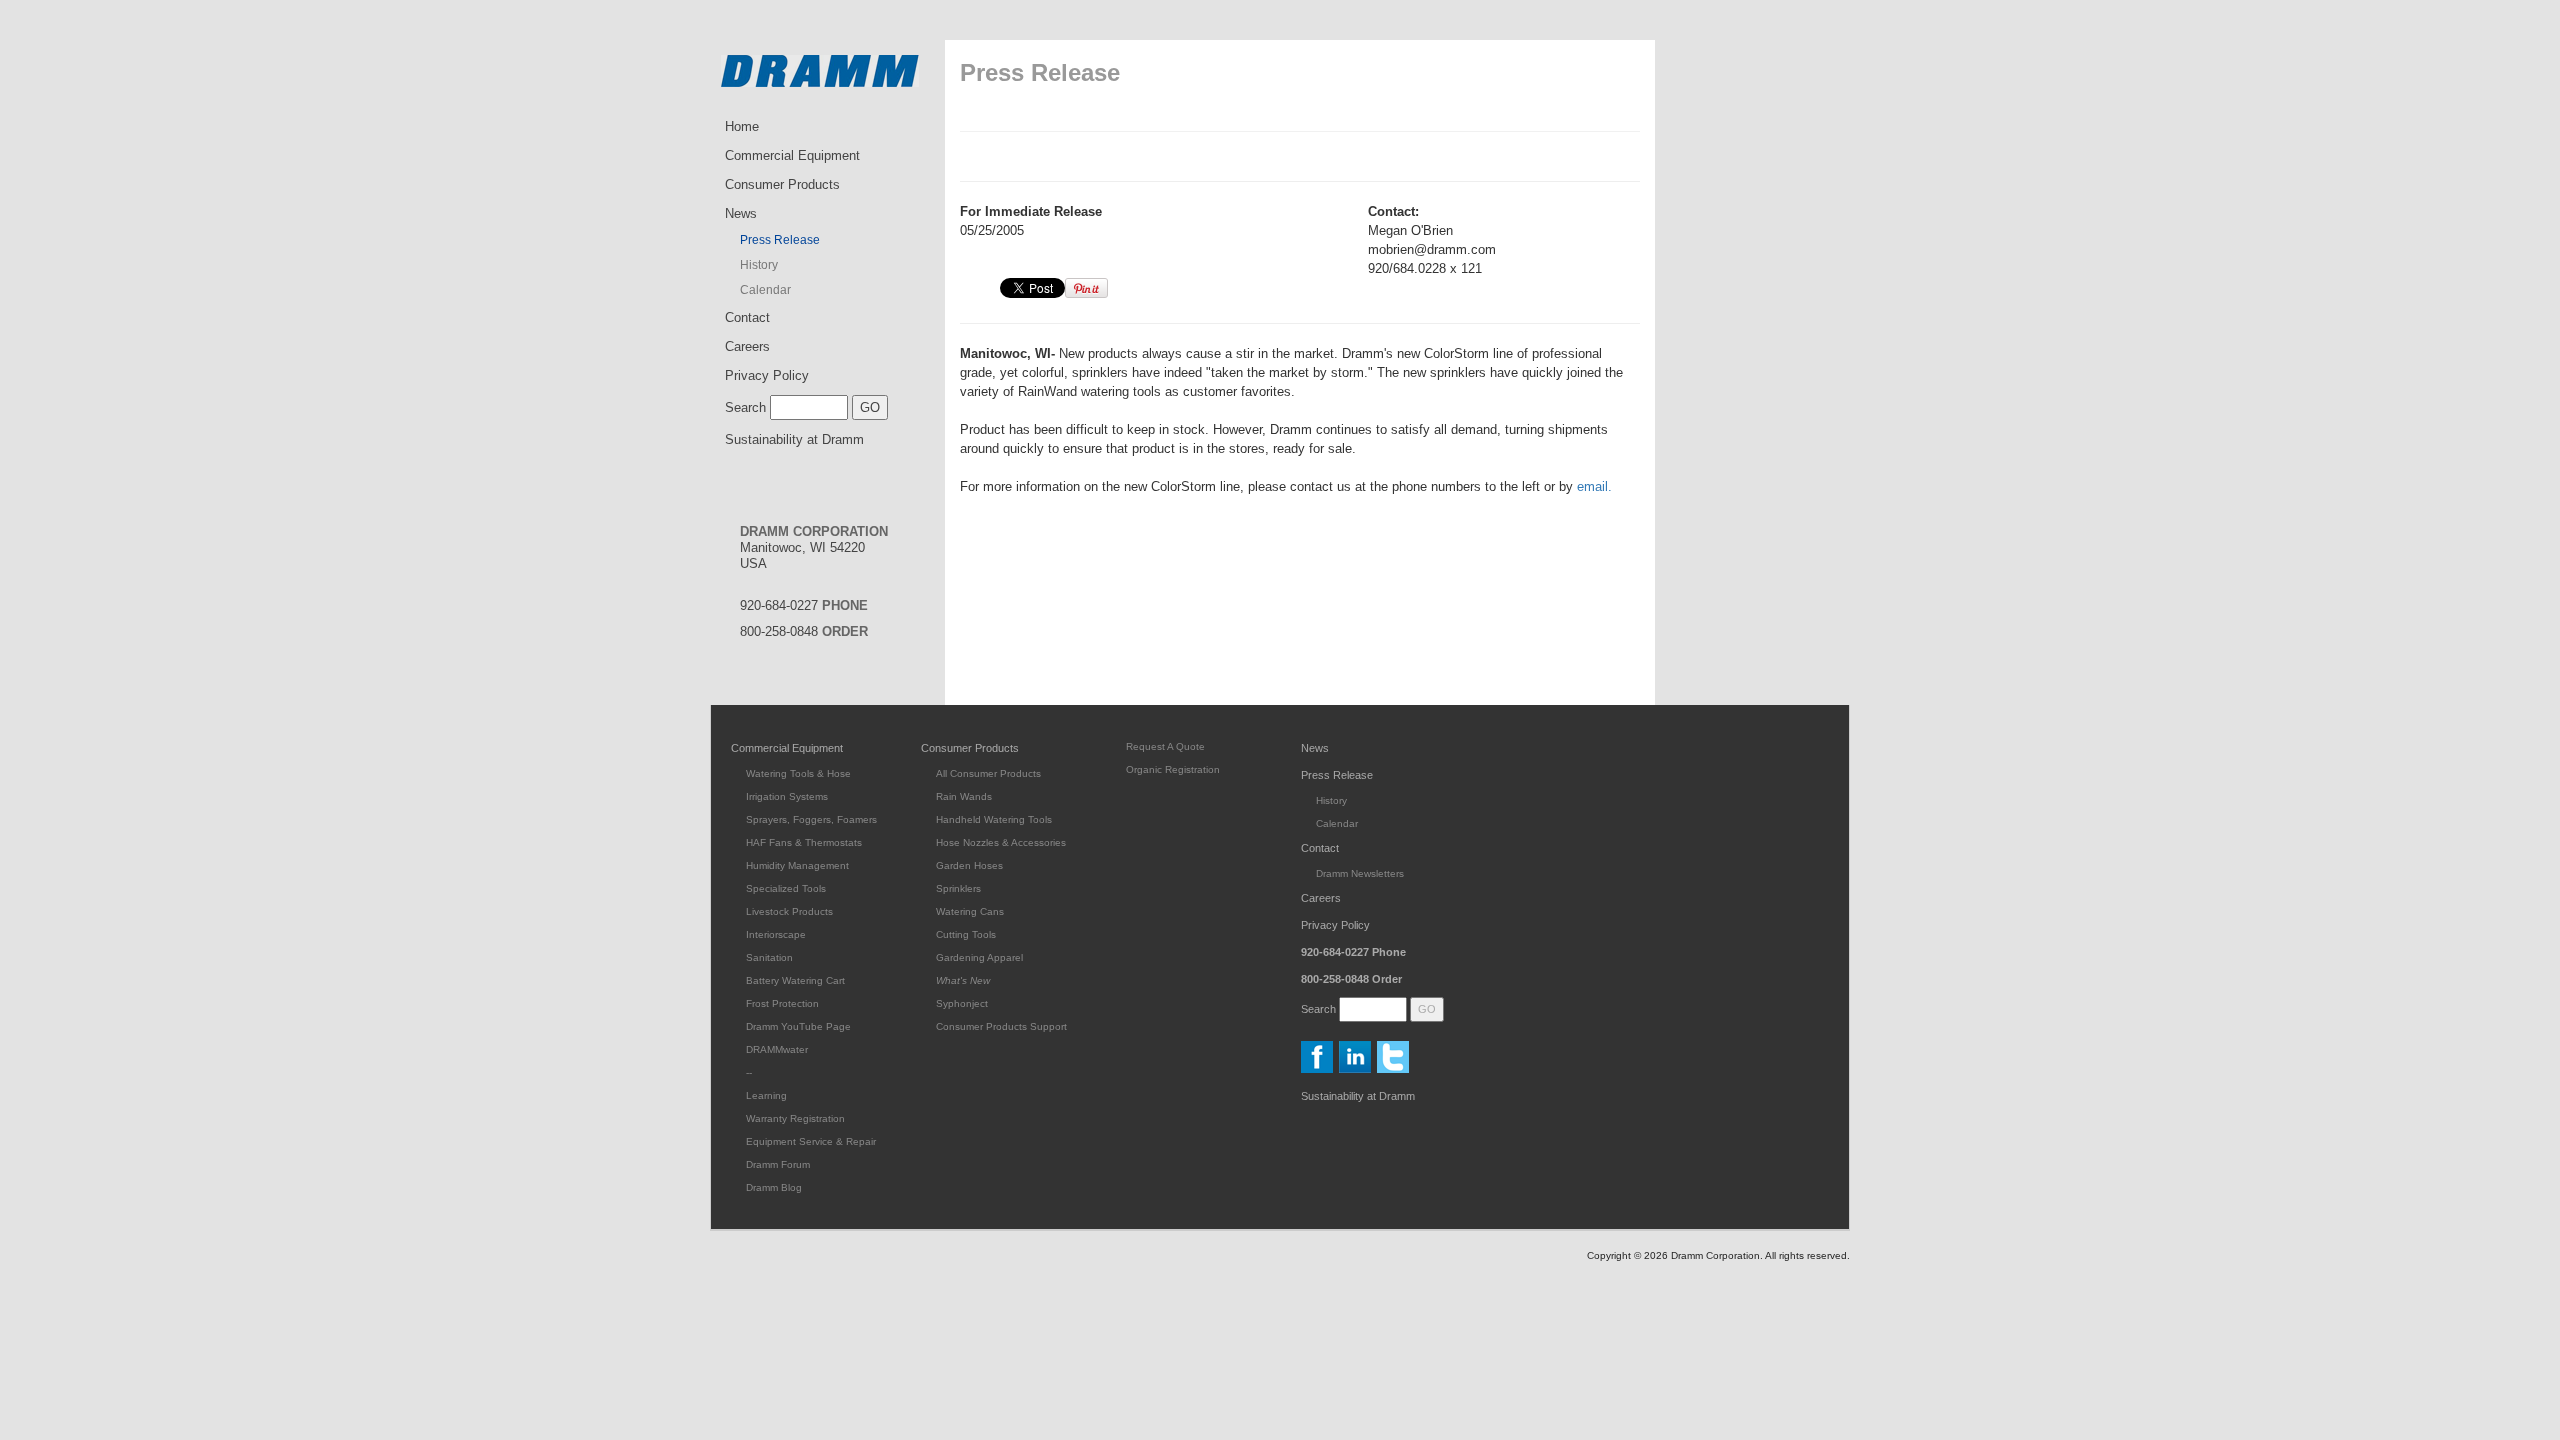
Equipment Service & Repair (811, 1141)
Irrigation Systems (787, 796)
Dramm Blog (774, 1187)
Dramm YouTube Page (798, 1026)
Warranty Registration (795, 1118)
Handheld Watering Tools (994, 819)
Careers (747, 346)
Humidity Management (797, 865)
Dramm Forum (778, 1164)
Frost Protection (782, 1003)
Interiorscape (776, 934)
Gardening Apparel (979, 957)
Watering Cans (970, 911)
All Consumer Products (988, 773)
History (759, 265)
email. (1594, 486)
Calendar (765, 290)
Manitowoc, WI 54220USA (814, 547)
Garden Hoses (969, 865)
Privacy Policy (767, 375)
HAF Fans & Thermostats (804, 842)
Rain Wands (964, 796)
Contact (747, 317)
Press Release (780, 240)
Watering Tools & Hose (798, 773)
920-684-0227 (804, 605)
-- (749, 1072)
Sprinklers (958, 888)
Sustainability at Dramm (794, 439)
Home (742, 126)
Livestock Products (789, 911)
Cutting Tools (966, 934)
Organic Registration (1173, 769)
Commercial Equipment (792, 155)
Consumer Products (782, 184)
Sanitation (769, 957)
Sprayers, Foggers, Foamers (811, 819)
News (741, 213)
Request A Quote (1165, 746)
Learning (766, 1095)
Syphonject (962, 1003)
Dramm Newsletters (1360, 873)
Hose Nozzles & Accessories (1001, 842)
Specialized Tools (786, 888)
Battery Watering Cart (795, 980)
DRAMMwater (777, 1049)
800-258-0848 (804, 631)
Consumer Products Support (1001, 1026)
